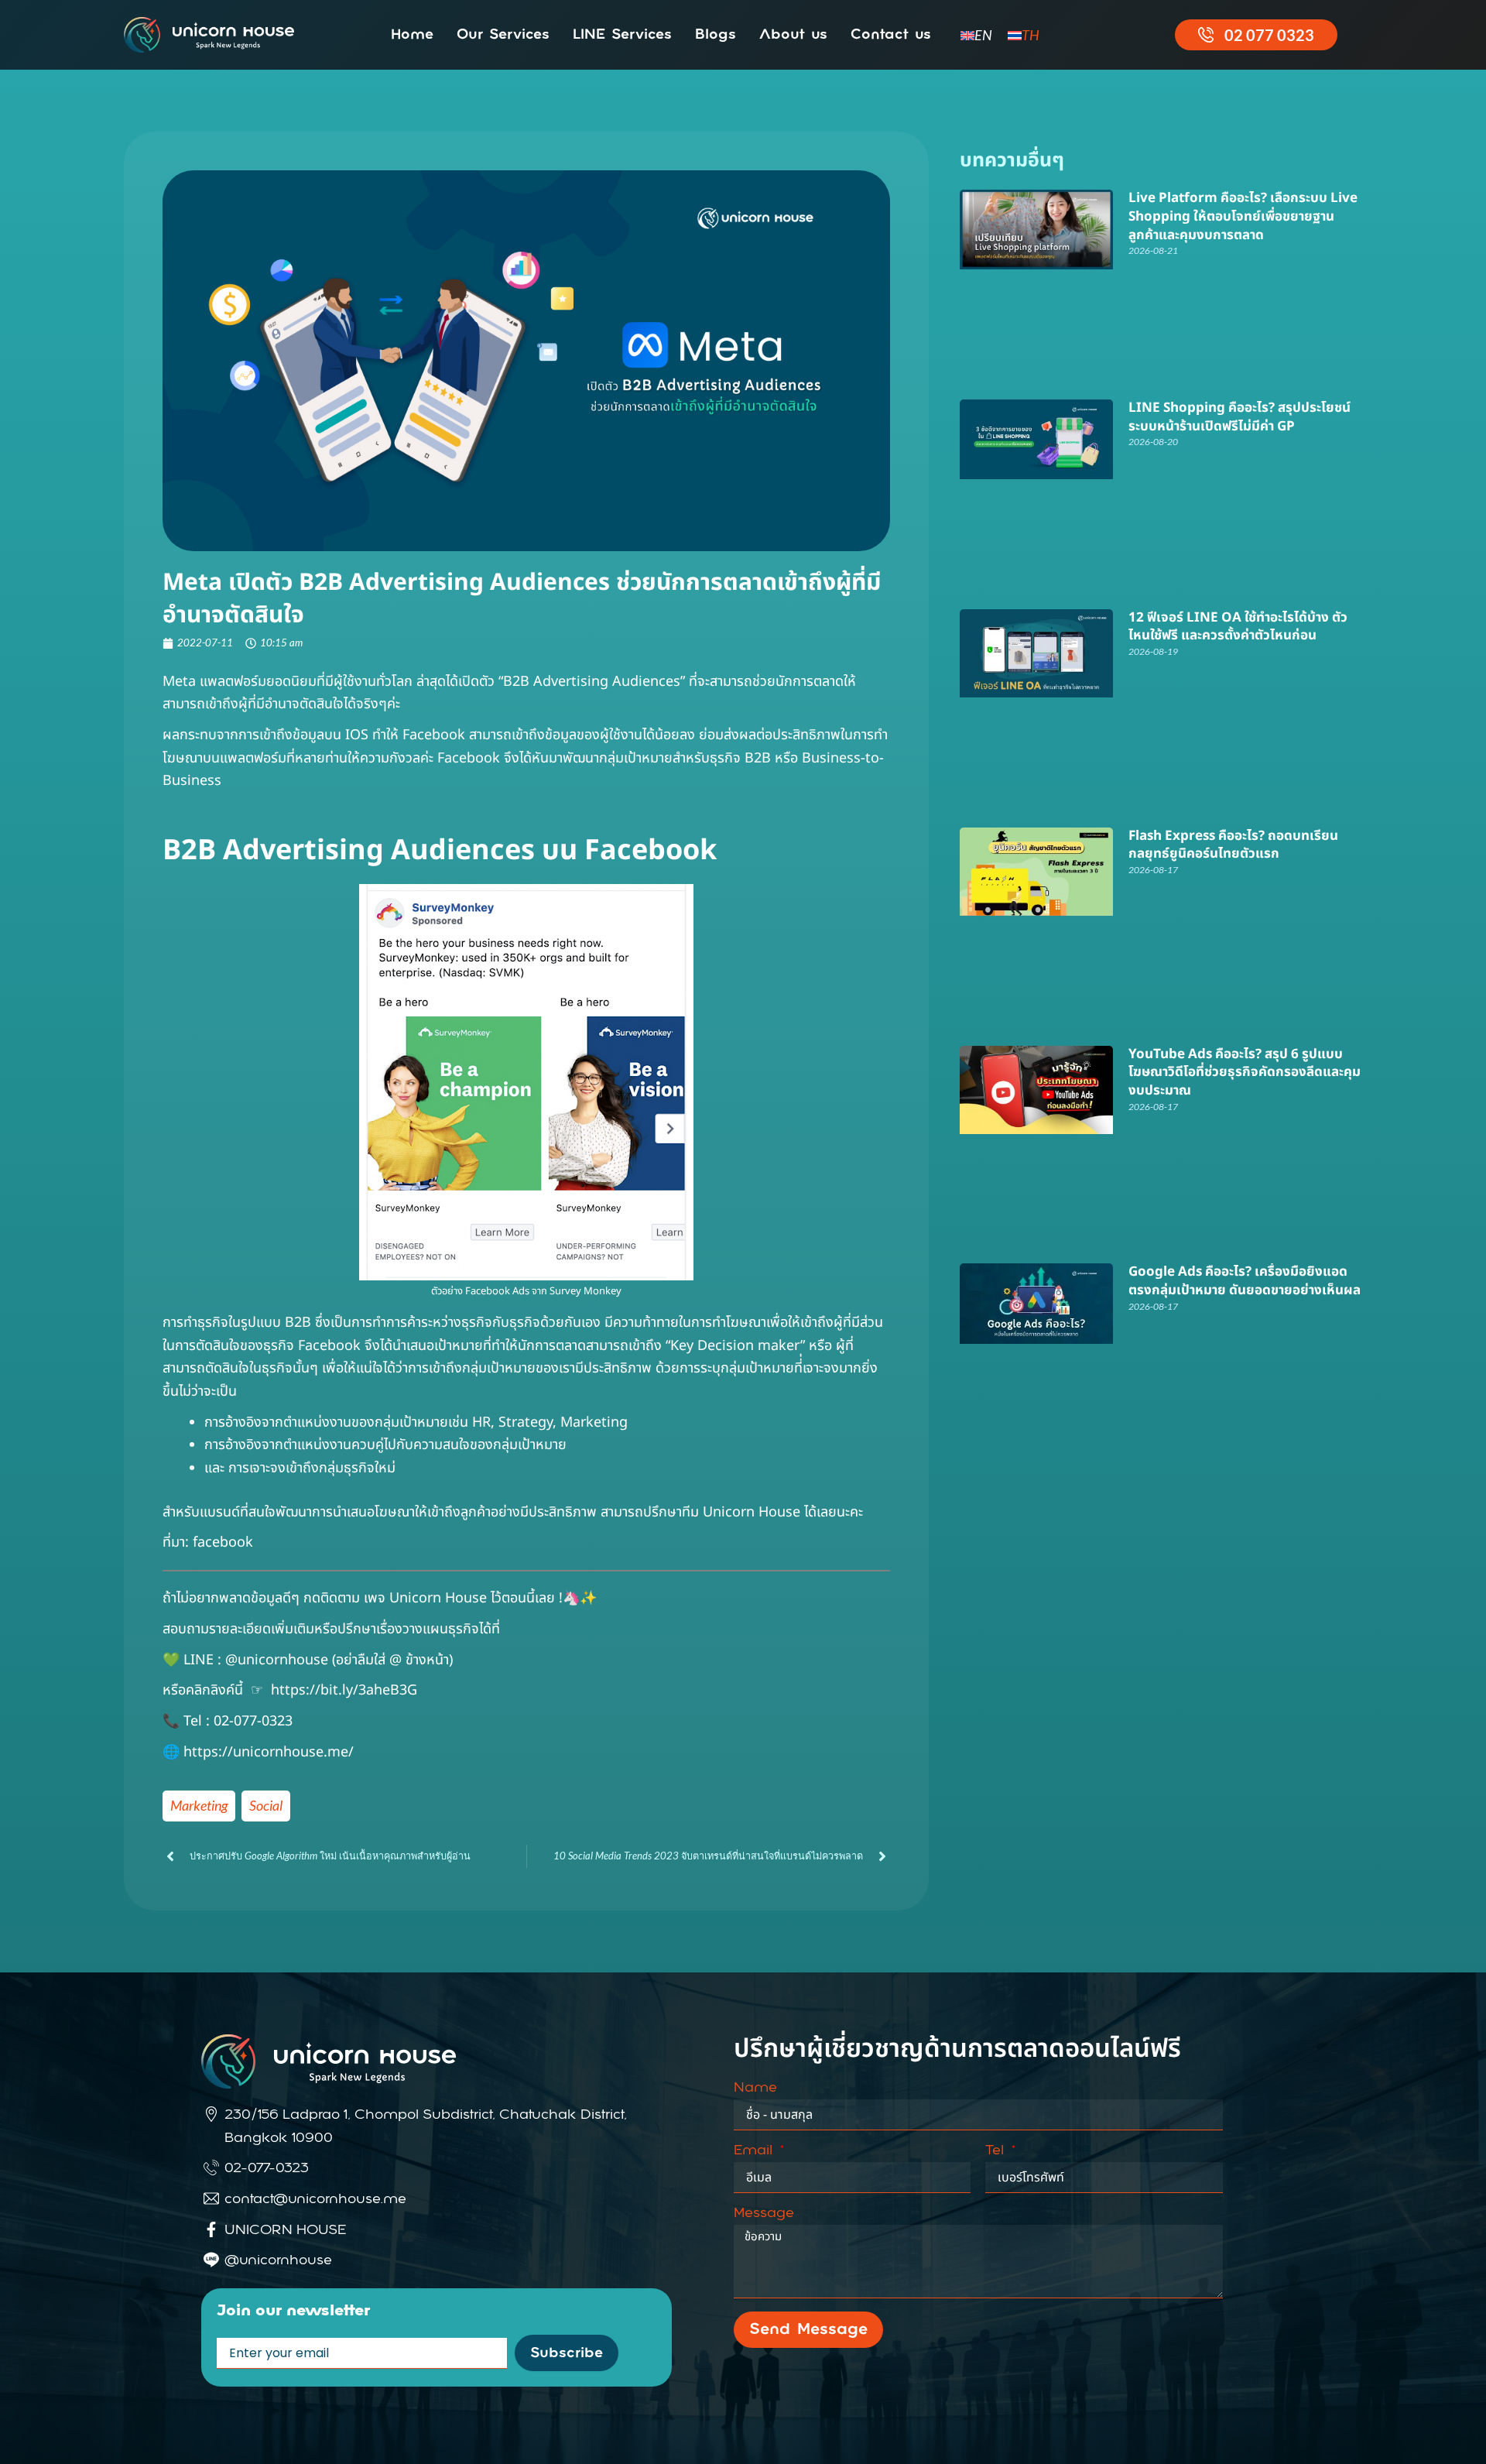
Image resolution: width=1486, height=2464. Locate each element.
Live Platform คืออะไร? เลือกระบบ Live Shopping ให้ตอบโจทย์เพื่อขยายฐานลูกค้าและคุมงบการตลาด (1243, 217)
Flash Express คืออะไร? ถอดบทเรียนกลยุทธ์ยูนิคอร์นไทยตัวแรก (1233, 845)
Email (755, 2150)
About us (793, 35)
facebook (223, 1542)
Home (412, 35)
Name (755, 2088)
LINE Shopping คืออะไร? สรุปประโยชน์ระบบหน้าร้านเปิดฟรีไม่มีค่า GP (1239, 417)
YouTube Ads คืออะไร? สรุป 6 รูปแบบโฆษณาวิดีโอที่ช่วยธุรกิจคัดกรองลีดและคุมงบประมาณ (1245, 1073)
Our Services (503, 35)
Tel (996, 2150)
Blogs (716, 35)
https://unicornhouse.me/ (270, 1752)
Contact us (891, 35)
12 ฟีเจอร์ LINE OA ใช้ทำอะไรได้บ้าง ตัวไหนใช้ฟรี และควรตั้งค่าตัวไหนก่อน (1238, 627)
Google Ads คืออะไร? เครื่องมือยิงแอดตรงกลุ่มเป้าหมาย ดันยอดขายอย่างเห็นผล (1245, 1281)
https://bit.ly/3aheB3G (344, 1690)
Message (764, 2213)
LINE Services (622, 35)
